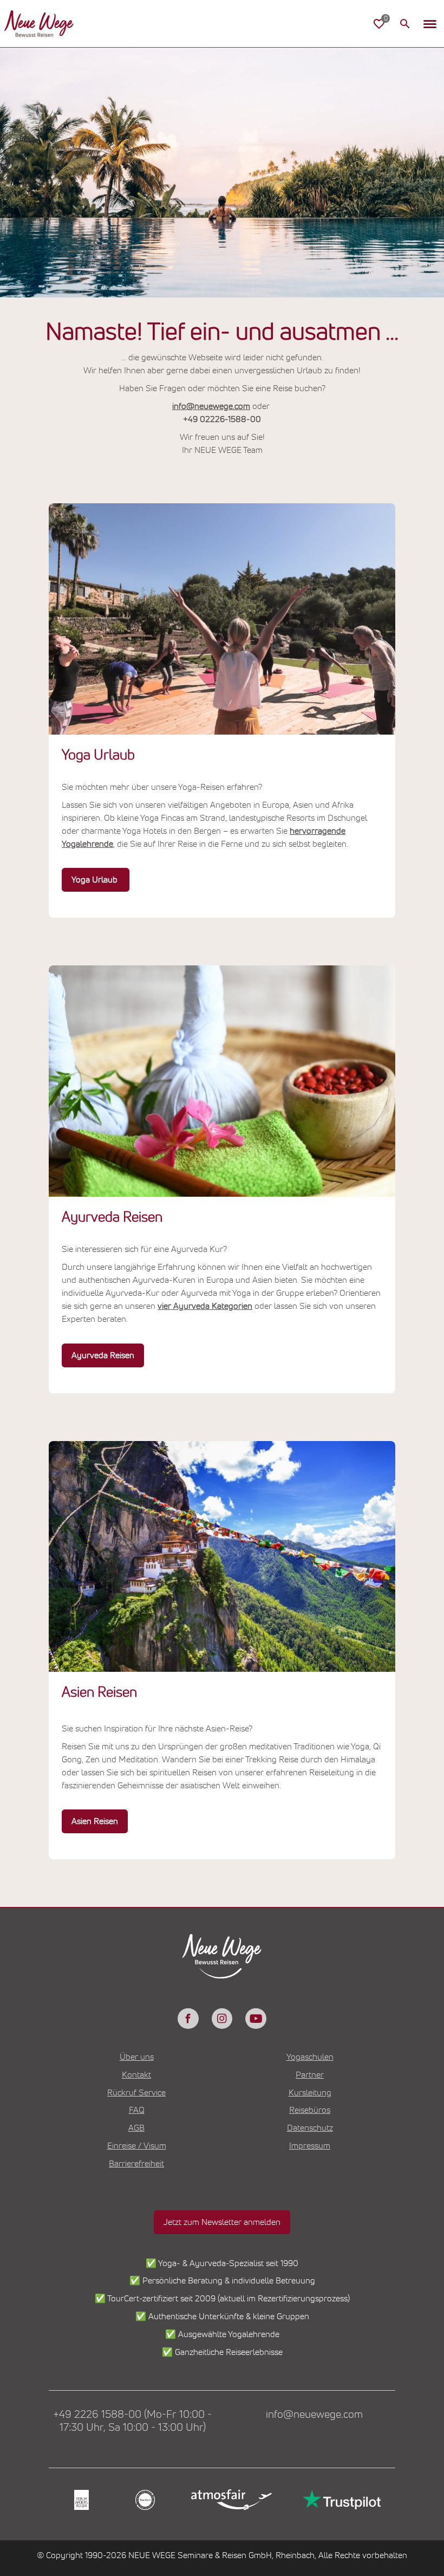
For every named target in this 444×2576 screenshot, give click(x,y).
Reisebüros (310, 2110)
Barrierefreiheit (136, 2164)
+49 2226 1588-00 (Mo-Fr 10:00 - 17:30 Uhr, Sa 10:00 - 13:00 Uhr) (132, 2421)
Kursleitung (310, 2093)
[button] (430, 24)
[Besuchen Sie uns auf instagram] (222, 2019)
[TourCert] (144, 2500)
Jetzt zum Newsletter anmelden (222, 2222)
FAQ (137, 2110)
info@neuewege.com (211, 406)
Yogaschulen (310, 2057)
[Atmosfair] (231, 2500)
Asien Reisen (95, 1821)
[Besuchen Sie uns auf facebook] (188, 2019)
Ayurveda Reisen (103, 1355)
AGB (136, 2128)
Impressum (310, 2146)
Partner (310, 2075)
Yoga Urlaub (96, 880)
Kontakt (136, 2075)
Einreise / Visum (137, 2146)
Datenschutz (310, 2128)
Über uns (137, 2057)
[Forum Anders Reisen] (80, 2500)
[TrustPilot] (341, 2500)
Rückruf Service (136, 2093)
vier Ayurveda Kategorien (205, 1306)
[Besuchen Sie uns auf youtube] (256, 2019)
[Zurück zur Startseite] (39, 24)
